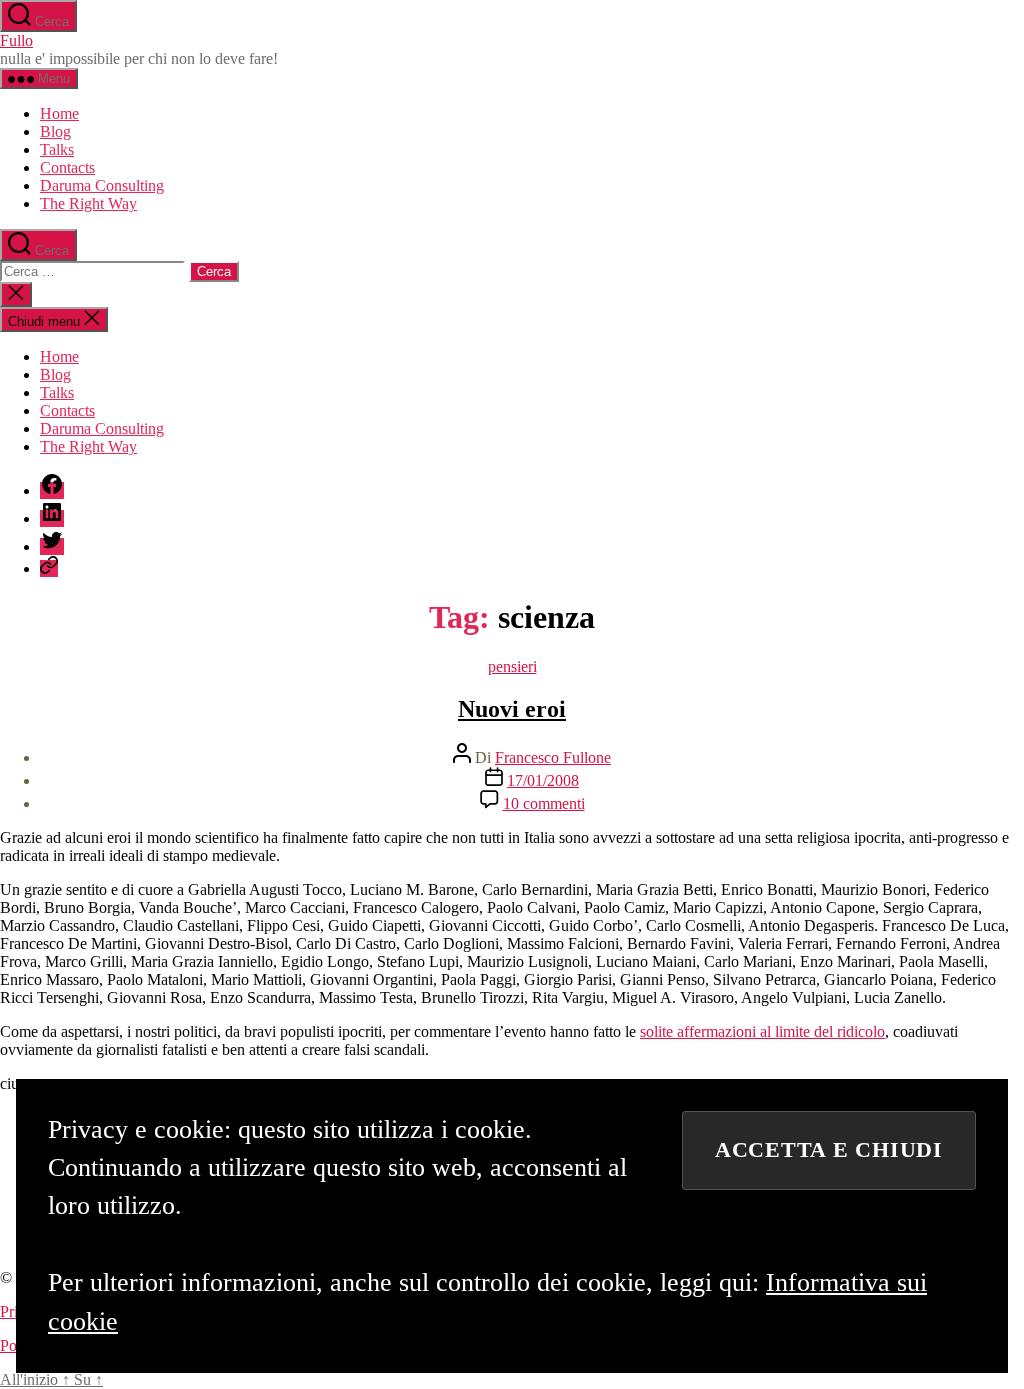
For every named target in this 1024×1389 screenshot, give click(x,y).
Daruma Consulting (102, 185)
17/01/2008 (543, 780)
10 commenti (544, 803)
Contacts (67, 167)
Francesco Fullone (553, 757)
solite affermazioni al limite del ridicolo (762, 1031)
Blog (55, 131)
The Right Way (88, 203)
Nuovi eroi (512, 709)
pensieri (512, 666)
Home (59, 113)
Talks (57, 149)
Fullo (16, 40)
